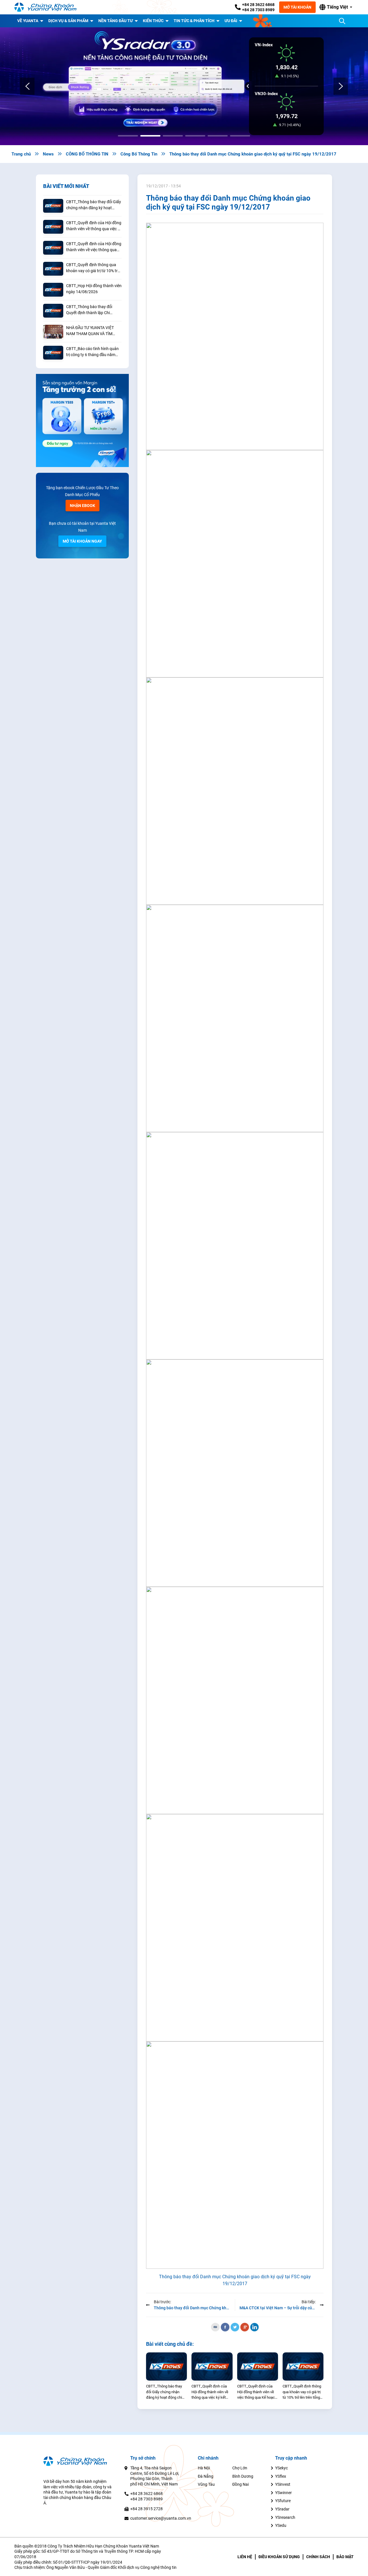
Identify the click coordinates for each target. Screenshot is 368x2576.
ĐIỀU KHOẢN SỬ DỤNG (279, 2557)
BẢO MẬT (345, 2557)
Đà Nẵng (206, 2476)
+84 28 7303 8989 (258, 10)
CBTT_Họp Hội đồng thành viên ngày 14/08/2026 (94, 289)
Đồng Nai (240, 2484)
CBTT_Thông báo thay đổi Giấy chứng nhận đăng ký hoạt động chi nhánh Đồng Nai (94, 205)
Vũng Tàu (206, 2484)
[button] (336, 7)
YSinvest (283, 2484)
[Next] (341, 86)
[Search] (342, 21)
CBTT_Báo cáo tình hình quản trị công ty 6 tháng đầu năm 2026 (92, 352)
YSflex (281, 2476)
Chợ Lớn (240, 2468)
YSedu (281, 2525)
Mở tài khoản (297, 7)
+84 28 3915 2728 (146, 2509)
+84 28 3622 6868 (258, 5)
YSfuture (283, 2501)
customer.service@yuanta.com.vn (161, 2518)
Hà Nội (204, 2468)
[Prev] (27, 86)
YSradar (282, 2509)
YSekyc (281, 2468)
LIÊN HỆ (245, 2557)
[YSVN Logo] (49, 7)
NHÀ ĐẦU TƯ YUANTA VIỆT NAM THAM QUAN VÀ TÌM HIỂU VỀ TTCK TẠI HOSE (90, 331)
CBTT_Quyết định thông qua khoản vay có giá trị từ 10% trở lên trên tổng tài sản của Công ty (93, 268)
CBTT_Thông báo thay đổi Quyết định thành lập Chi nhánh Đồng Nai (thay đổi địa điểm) (92, 310)
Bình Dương (243, 2476)
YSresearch (285, 2517)
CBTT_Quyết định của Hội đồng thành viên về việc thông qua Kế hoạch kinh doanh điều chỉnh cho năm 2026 (94, 247)
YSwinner (283, 2493)
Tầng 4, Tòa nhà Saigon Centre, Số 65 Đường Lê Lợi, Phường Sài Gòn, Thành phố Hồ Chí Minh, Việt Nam (155, 2476)
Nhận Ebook (83, 506)
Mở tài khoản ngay (82, 541)
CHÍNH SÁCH (318, 2557)
